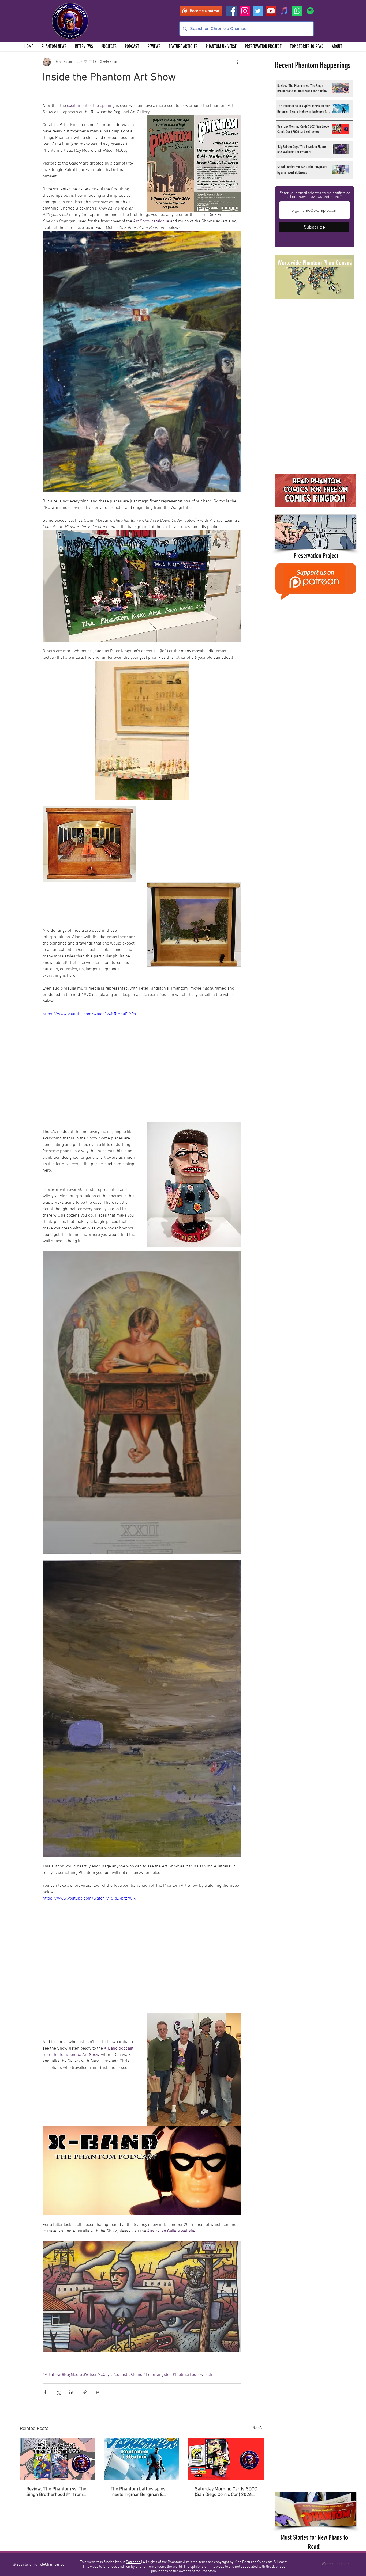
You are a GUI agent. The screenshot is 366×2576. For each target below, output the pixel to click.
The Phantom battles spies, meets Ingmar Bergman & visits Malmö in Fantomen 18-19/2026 (141, 2492)
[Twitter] (258, 11)
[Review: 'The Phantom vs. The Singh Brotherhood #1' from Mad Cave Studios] (57, 2459)
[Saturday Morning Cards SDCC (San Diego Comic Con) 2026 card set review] (226, 2459)
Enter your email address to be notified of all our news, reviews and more (315, 195)
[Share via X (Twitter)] (58, 2392)
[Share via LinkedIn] (71, 2392)
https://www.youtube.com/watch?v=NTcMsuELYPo (89, 1014)
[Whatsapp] (297, 11)
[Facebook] (232, 11)
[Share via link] (85, 2392)
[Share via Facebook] (45, 2392)
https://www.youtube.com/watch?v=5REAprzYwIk (89, 1899)
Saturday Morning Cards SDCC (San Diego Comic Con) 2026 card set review (226, 2492)
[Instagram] (245, 11)
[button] (109, 46)
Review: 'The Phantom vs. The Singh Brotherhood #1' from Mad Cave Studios (56, 2492)
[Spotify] (310, 11)
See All (258, 2428)
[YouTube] (271, 11)
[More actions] (238, 62)
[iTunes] (284, 11)
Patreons (134, 2562)
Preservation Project (316, 556)
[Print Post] (98, 2392)
